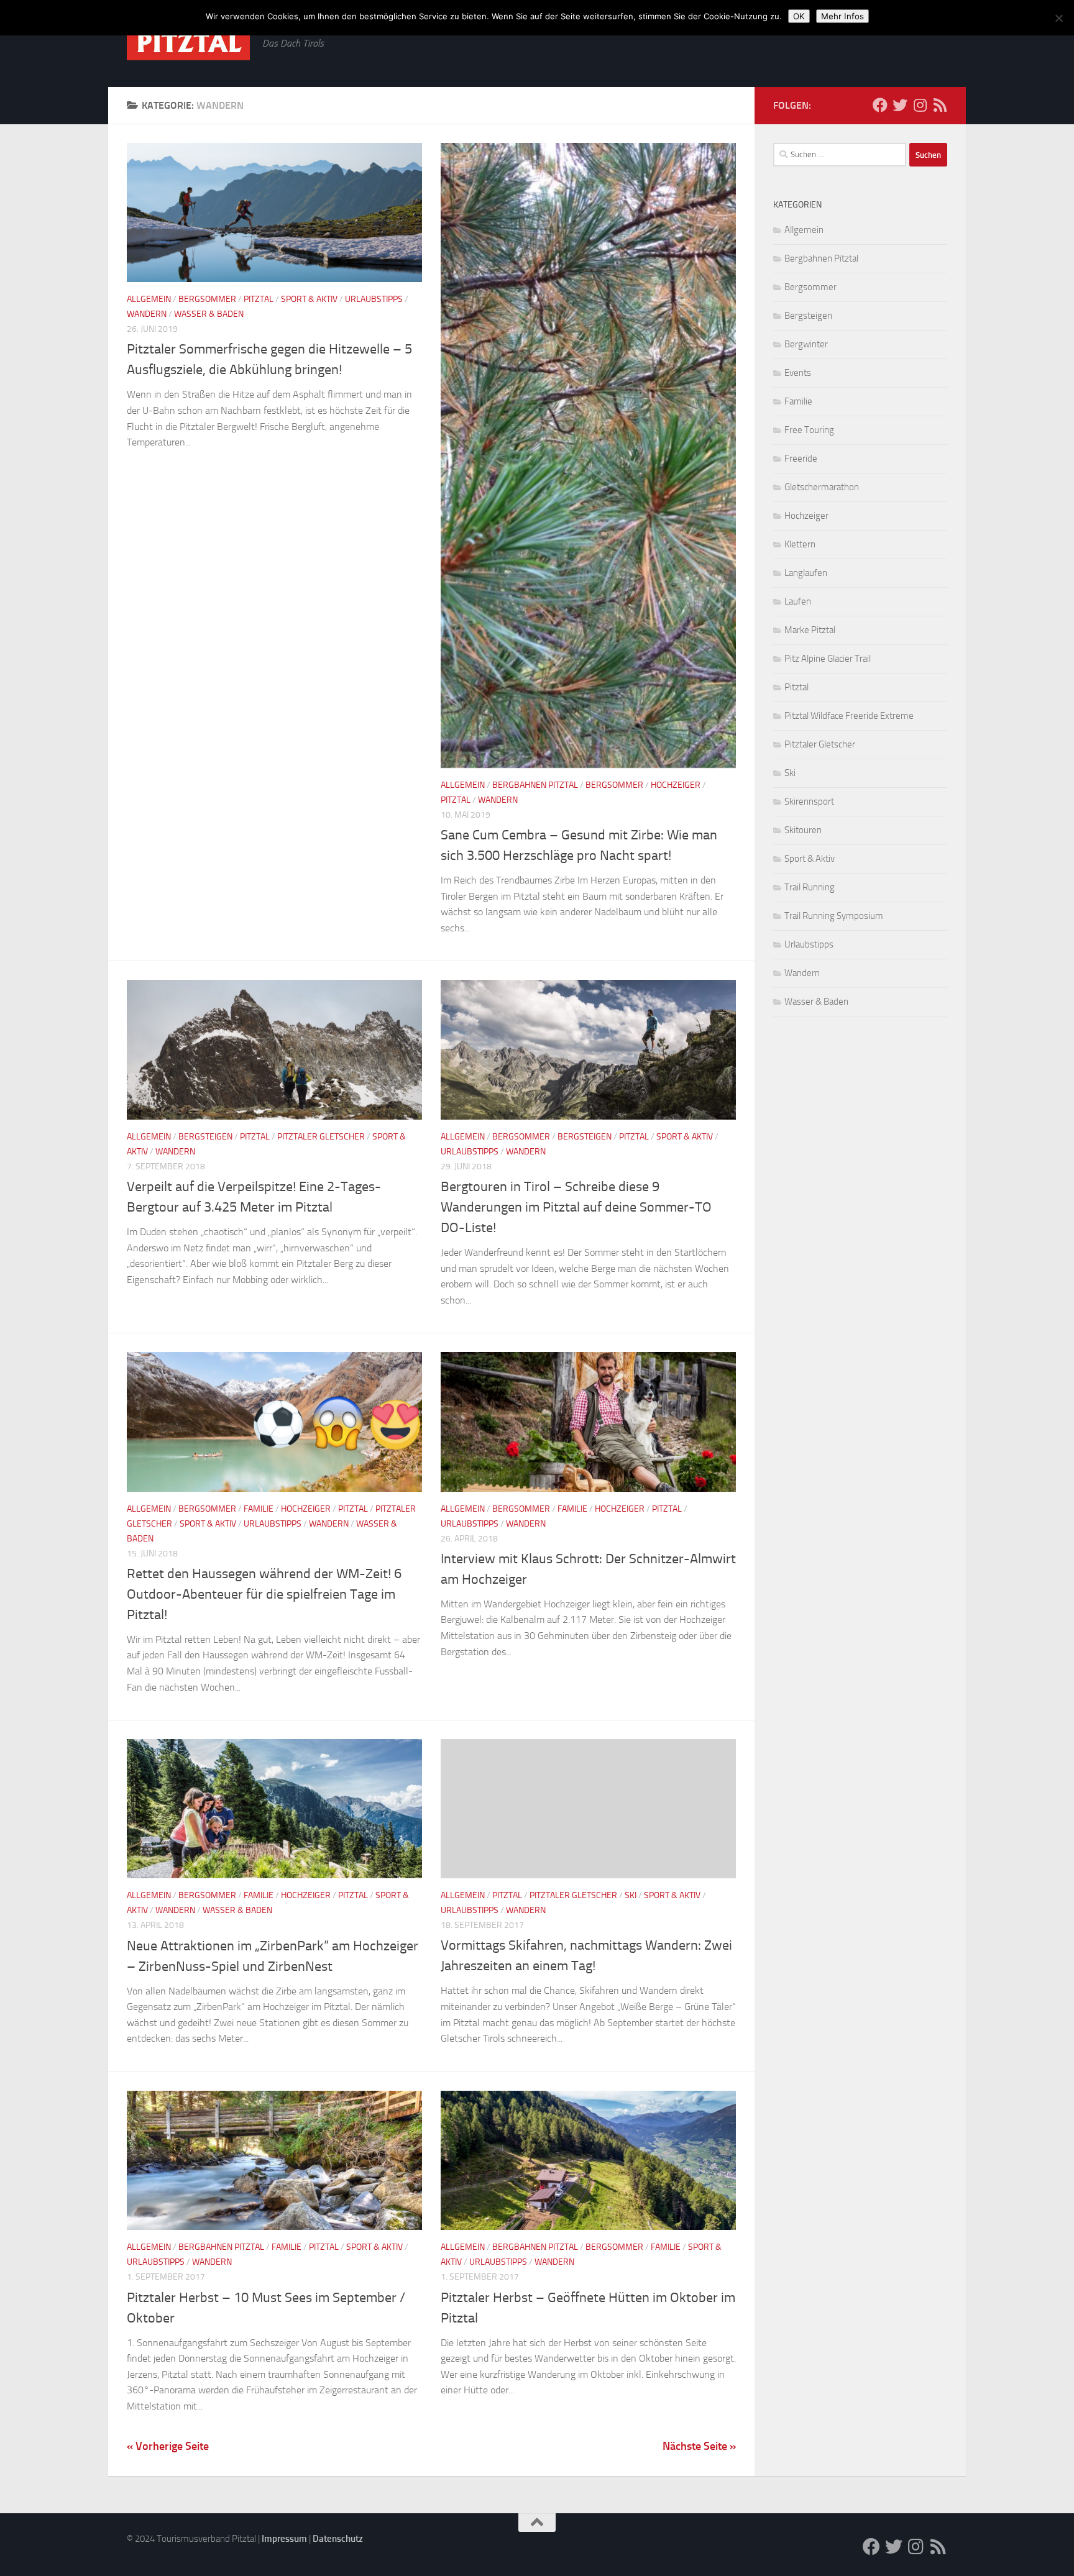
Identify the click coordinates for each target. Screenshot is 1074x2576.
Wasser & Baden (209, 314)
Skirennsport (809, 802)
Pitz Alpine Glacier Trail (828, 659)
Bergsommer (207, 299)
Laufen (798, 601)
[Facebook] (880, 105)
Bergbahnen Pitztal (535, 785)
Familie (259, 1509)
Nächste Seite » (699, 2446)
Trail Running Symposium (834, 916)
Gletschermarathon (822, 487)
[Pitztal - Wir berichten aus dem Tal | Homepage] (188, 43)
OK (799, 16)
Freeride (801, 459)
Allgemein (149, 299)
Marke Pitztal (810, 630)
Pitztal (259, 299)
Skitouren (803, 830)
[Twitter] (900, 105)
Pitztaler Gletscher (321, 1137)
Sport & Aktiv (309, 299)
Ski (631, 1895)
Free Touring (809, 430)
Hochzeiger (676, 785)
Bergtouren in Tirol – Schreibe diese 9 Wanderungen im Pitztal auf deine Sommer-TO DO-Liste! (576, 1207)
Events (798, 373)
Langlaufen (806, 573)
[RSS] (940, 105)
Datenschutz (338, 2539)
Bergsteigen (205, 1137)
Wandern (147, 314)
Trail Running (810, 887)
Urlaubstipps (374, 299)
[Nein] (1058, 18)
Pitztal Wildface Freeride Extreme (849, 716)
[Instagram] (920, 105)
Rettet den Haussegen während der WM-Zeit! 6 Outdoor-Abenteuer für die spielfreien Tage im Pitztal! (264, 1594)
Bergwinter (806, 344)
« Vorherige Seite (168, 2446)
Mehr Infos (842, 16)
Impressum (284, 2539)
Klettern (800, 544)
